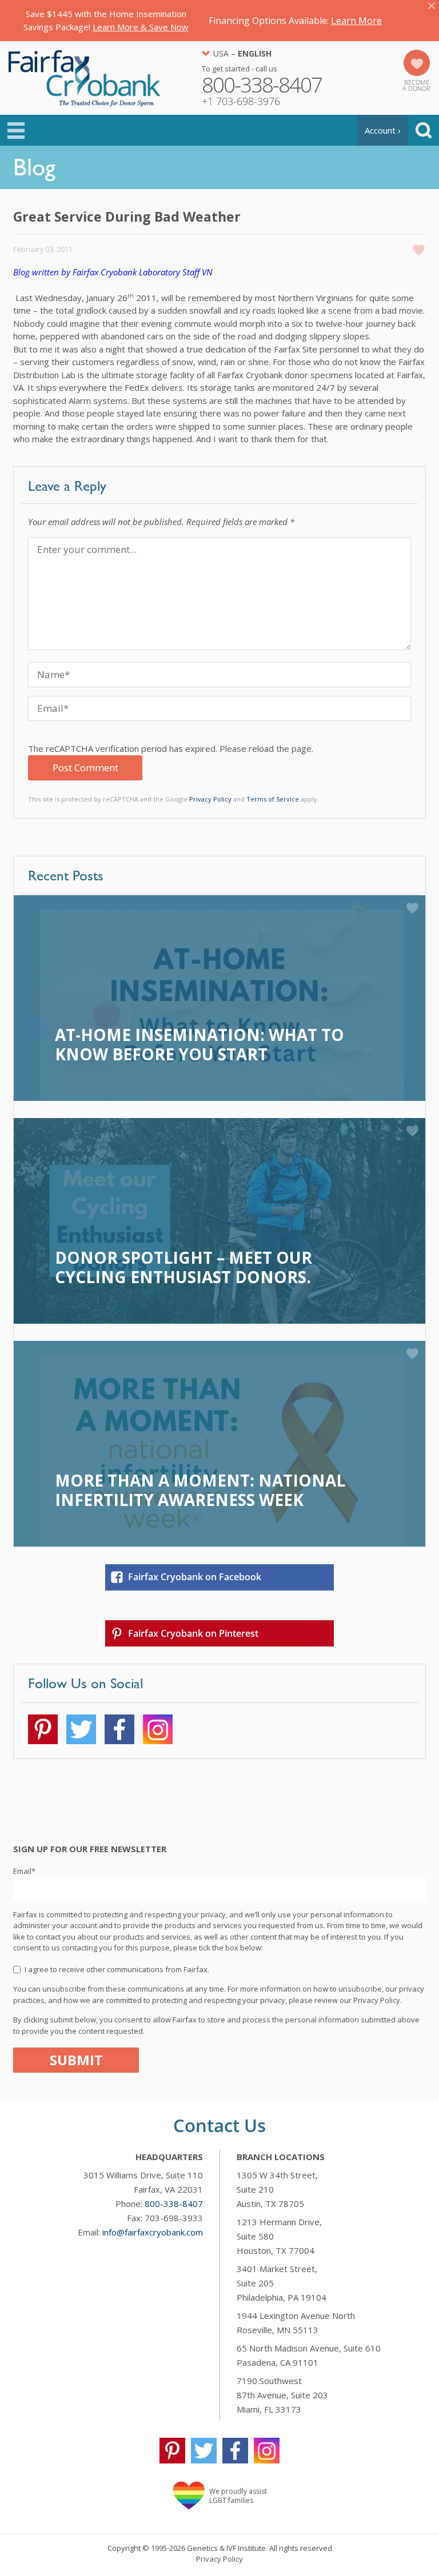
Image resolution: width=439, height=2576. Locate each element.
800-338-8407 (174, 2204)
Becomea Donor (416, 85)
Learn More (356, 21)
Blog (34, 167)
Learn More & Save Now (141, 27)
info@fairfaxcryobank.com (153, 2232)
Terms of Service (273, 799)
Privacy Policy (210, 799)
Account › (383, 130)
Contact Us (219, 2125)
